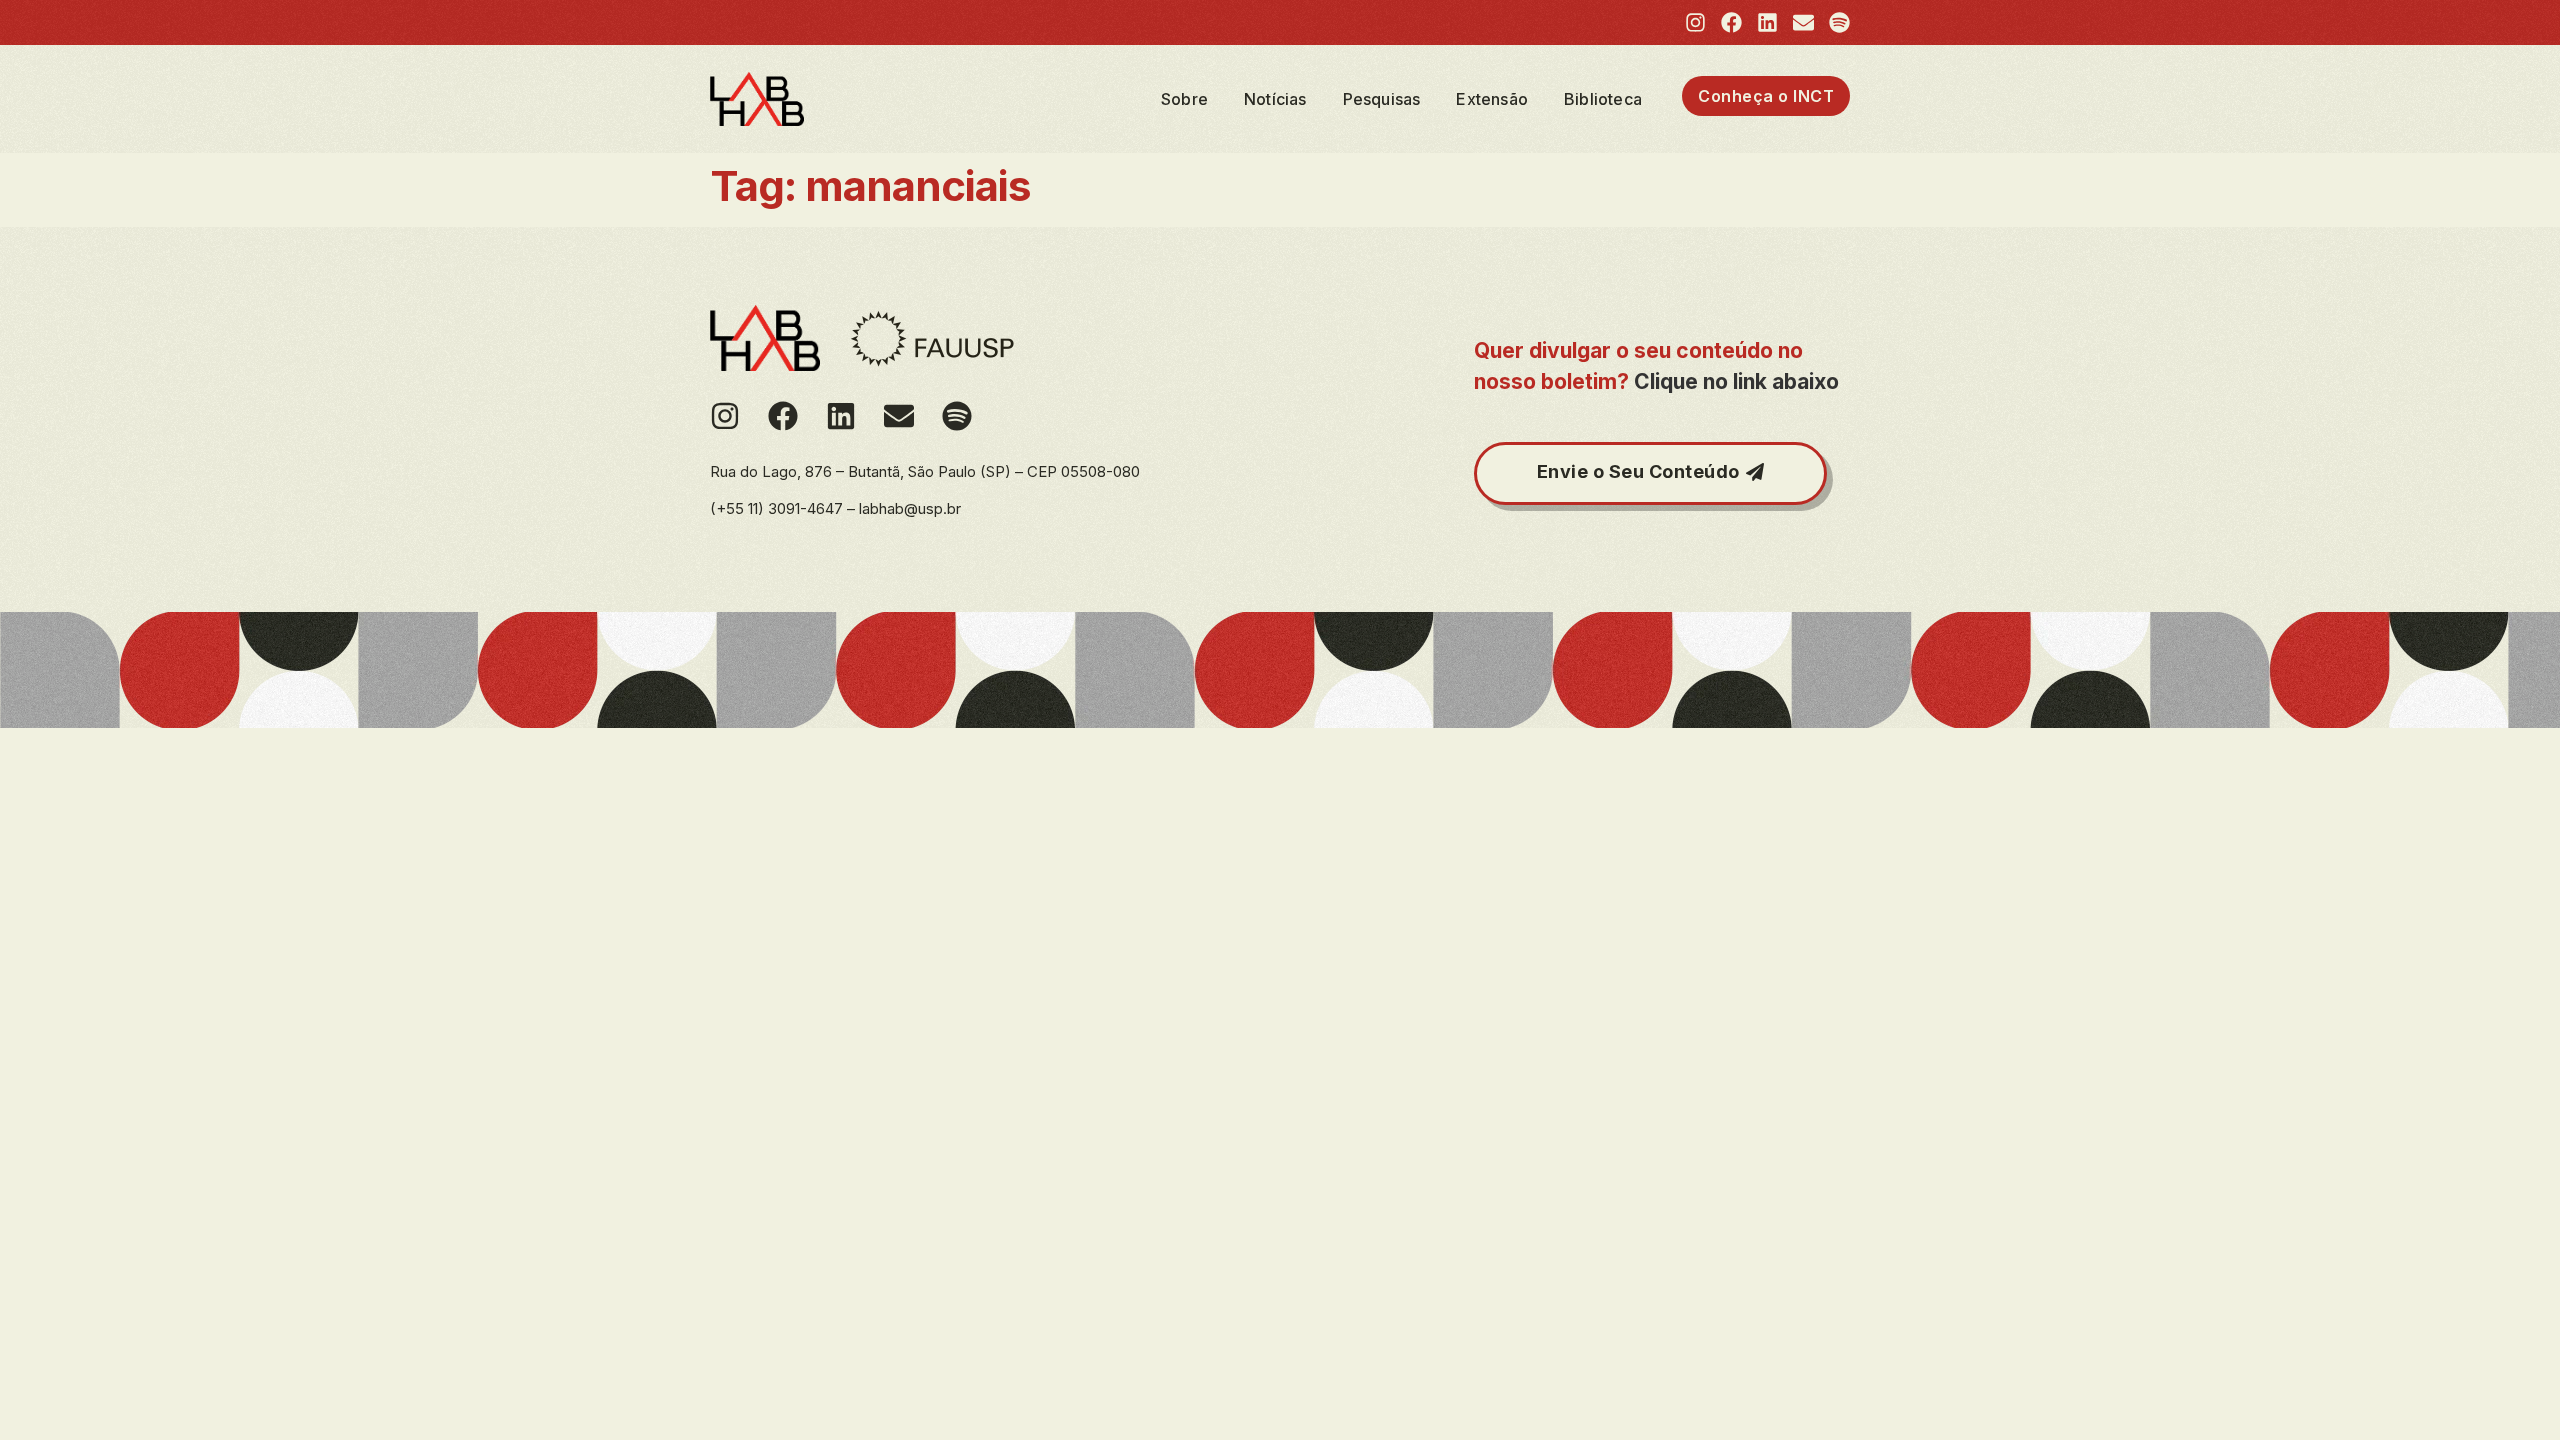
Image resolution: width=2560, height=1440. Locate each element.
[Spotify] (1839, 22)
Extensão (1492, 99)
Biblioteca (1603, 99)
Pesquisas (1382, 99)
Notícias (1275, 99)
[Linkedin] (1767, 22)
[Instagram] (1695, 22)
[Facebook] (1731, 22)
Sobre (1184, 99)
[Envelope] (1803, 22)
